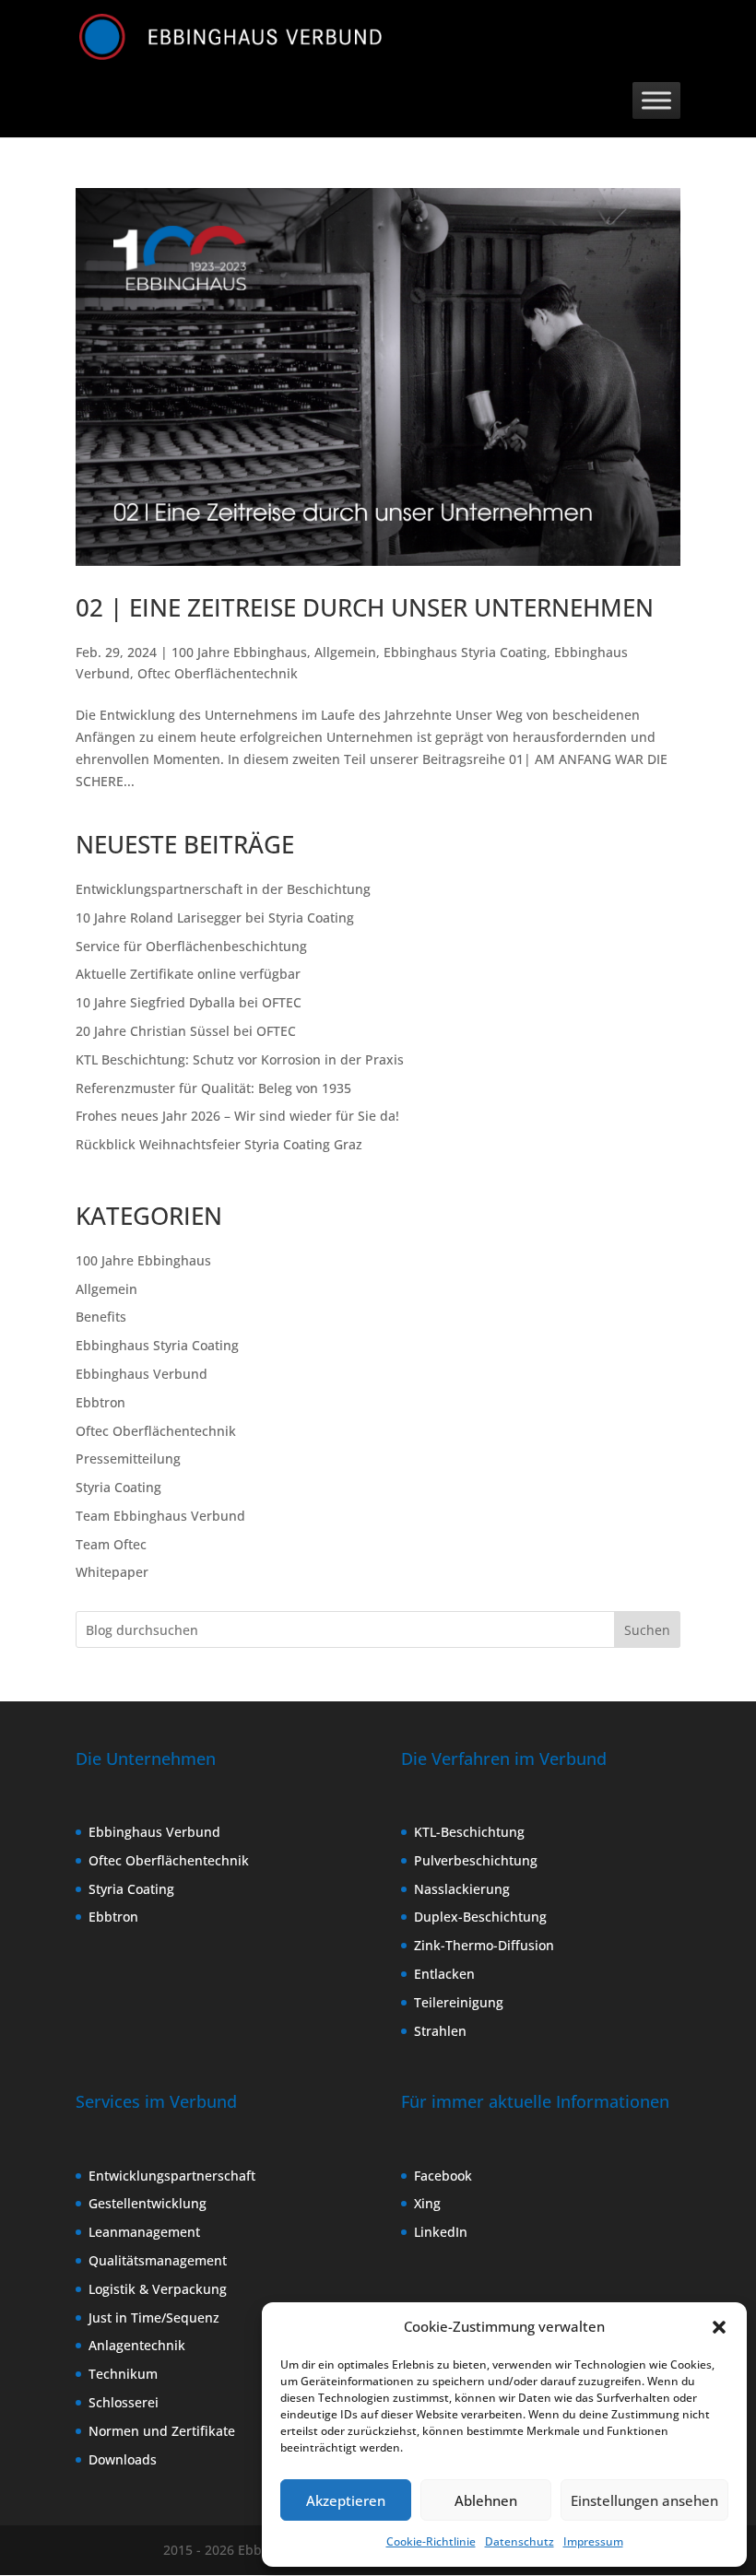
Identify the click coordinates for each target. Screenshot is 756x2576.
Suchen (647, 1630)
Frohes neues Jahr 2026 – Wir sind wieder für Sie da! (237, 1116)
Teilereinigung (459, 2002)
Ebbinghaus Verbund (142, 1374)
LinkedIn (441, 2232)
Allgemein (345, 652)
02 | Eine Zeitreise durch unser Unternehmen (365, 607)
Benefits (101, 1317)
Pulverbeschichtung (476, 1860)
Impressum (593, 2541)
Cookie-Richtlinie (431, 2541)
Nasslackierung (462, 1889)
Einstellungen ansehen (644, 2500)
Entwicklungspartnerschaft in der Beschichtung (223, 889)
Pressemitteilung (128, 1459)
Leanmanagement (144, 2232)
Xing (427, 2203)
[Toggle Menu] (656, 100)
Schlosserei (124, 2402)
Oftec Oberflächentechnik (218, 673)
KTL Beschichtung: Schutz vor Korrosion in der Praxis (240, 1059)
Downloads (123, 2459)
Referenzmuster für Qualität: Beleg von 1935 (213, 1088)
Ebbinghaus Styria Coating (465, 652)
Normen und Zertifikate (162, 2431)
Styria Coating (118, 1487)
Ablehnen (486, 2500)
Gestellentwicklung (148, 2203)
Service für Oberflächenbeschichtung (191, 946)
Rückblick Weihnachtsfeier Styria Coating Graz (219, 1144)
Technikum (123, 2374)
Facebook (443, 2176)
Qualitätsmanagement (158, 2260)
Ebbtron (100, 1402)
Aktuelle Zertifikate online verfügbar (188, 974)
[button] (719, 2327)
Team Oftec (111, 1544)
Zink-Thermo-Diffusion (484, 1945)
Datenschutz (520, 2541)
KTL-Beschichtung (469, 1832)
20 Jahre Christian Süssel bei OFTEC (186, 1031)
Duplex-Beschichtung (480, 1917)
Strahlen (440, 2031)
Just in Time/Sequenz (154, 2317)
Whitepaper (112, 1572)
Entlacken (444, 1974)
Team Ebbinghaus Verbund (160, 1516)
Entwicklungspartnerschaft (172, 2176)
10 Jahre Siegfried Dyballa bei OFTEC (189, 1002)
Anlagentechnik (137, 2345)
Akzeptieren (346, 2500)
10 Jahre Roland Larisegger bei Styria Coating (215, 917)
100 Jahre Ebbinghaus (239, 652)
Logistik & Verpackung (158, 2289)
